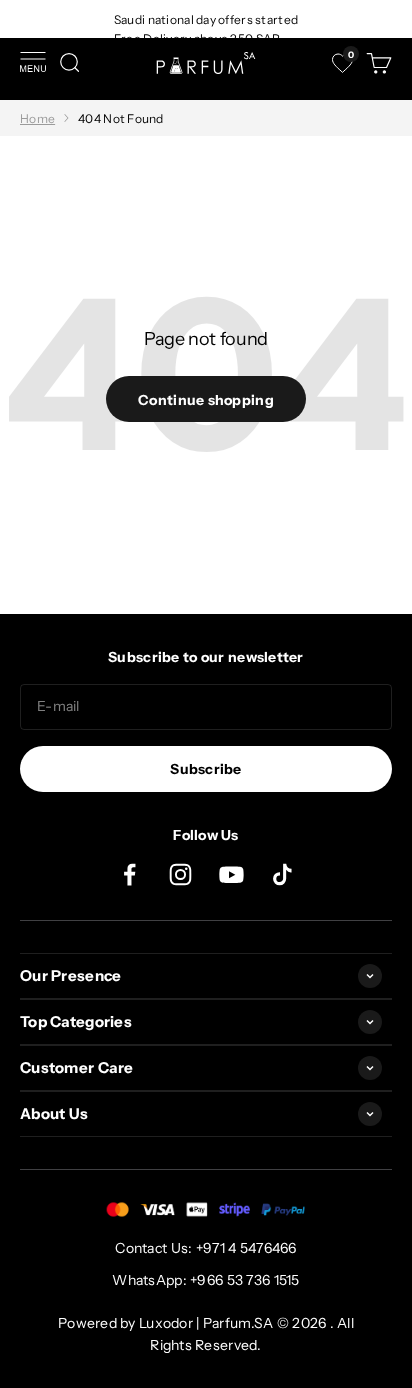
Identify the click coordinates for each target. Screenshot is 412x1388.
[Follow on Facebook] (129, 874)
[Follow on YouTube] (231, 874)
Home (37, 118)
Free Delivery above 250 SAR (197, 38)
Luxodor (166, 1323)
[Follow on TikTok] (282, 874)
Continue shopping (206, 400)
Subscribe (206, 769)
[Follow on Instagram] (180, 874)
